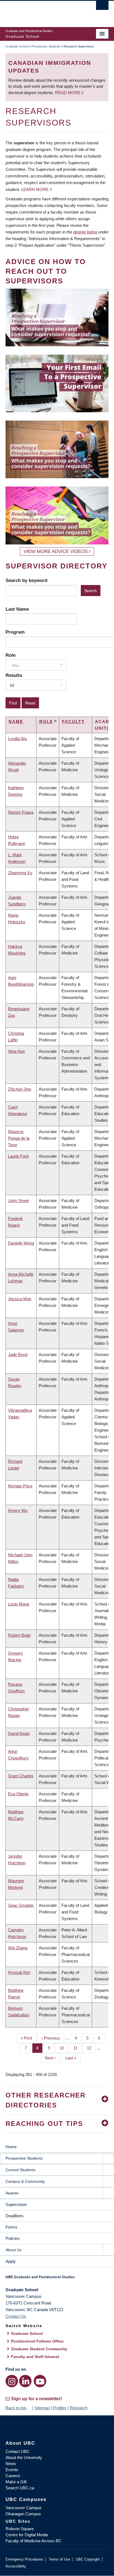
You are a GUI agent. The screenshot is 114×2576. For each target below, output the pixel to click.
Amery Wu (18, 1510)
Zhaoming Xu (20, 873)
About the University (24, 2457)
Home (11, 2147)
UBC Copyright (88, 2559)
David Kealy (19, 1733)
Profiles (60, 2408)
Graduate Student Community (39, 2349)
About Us (14, 2250)
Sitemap (42, 2408)
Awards (12, 2193)
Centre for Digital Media (27, 2535)
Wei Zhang (18, 1948)
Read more (68, 93)
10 (64, 2048)
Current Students (20, 2170)
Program (15, 632)
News (11, 2464)
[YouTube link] (40, 2381)
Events (12, 2470)
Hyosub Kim (19, 1972)
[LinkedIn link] (25, 2381)
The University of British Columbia (42, 11)
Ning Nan (16, 1051)
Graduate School (17, 46)
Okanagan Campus (23, 2514)
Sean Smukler (21, 1905)
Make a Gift (16, 2482)
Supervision (16, 2204)
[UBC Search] (102, 7)
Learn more (35, 189)
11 (77, 2048)
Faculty (73, 721)
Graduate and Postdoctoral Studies (57, 2279)
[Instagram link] (12, 2381)
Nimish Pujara (21, 812)
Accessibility (16, 2566)
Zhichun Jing (20, 1089)
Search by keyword (26, 580)
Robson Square (20, 2529)
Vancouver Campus (24, 2508)
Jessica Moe (20, 1299)
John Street (18, 1201)
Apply (11, 2261)
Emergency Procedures (24, 2559)
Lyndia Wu (17, 739)
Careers (13, 2476)
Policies (13, 2238)
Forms (11, 2227)
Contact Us (16, 2316)
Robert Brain (19, 1635)
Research (79, 2408)
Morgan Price (20, 1486)
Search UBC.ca (20, 2488)
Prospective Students (46, 46)
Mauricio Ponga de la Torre (19, 1138)
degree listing (85, 232)
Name (16, 721)
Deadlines (15, 2216)
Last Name (17, 609)
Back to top (16, 2408)
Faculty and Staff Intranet (35, 2357)
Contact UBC (18, 2451)
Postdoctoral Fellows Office (37, 2341)
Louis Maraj (19, 1604)
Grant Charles (21, 1776)
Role (11, 655)
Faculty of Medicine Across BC (33, 2541)
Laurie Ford (18, 1156)
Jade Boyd (18, 1355)
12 (91, 2048)
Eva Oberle (18, 1794)
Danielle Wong (21, 1243)
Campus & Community (25, 2181)
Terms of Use (59, 2559)
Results (14, 675)
